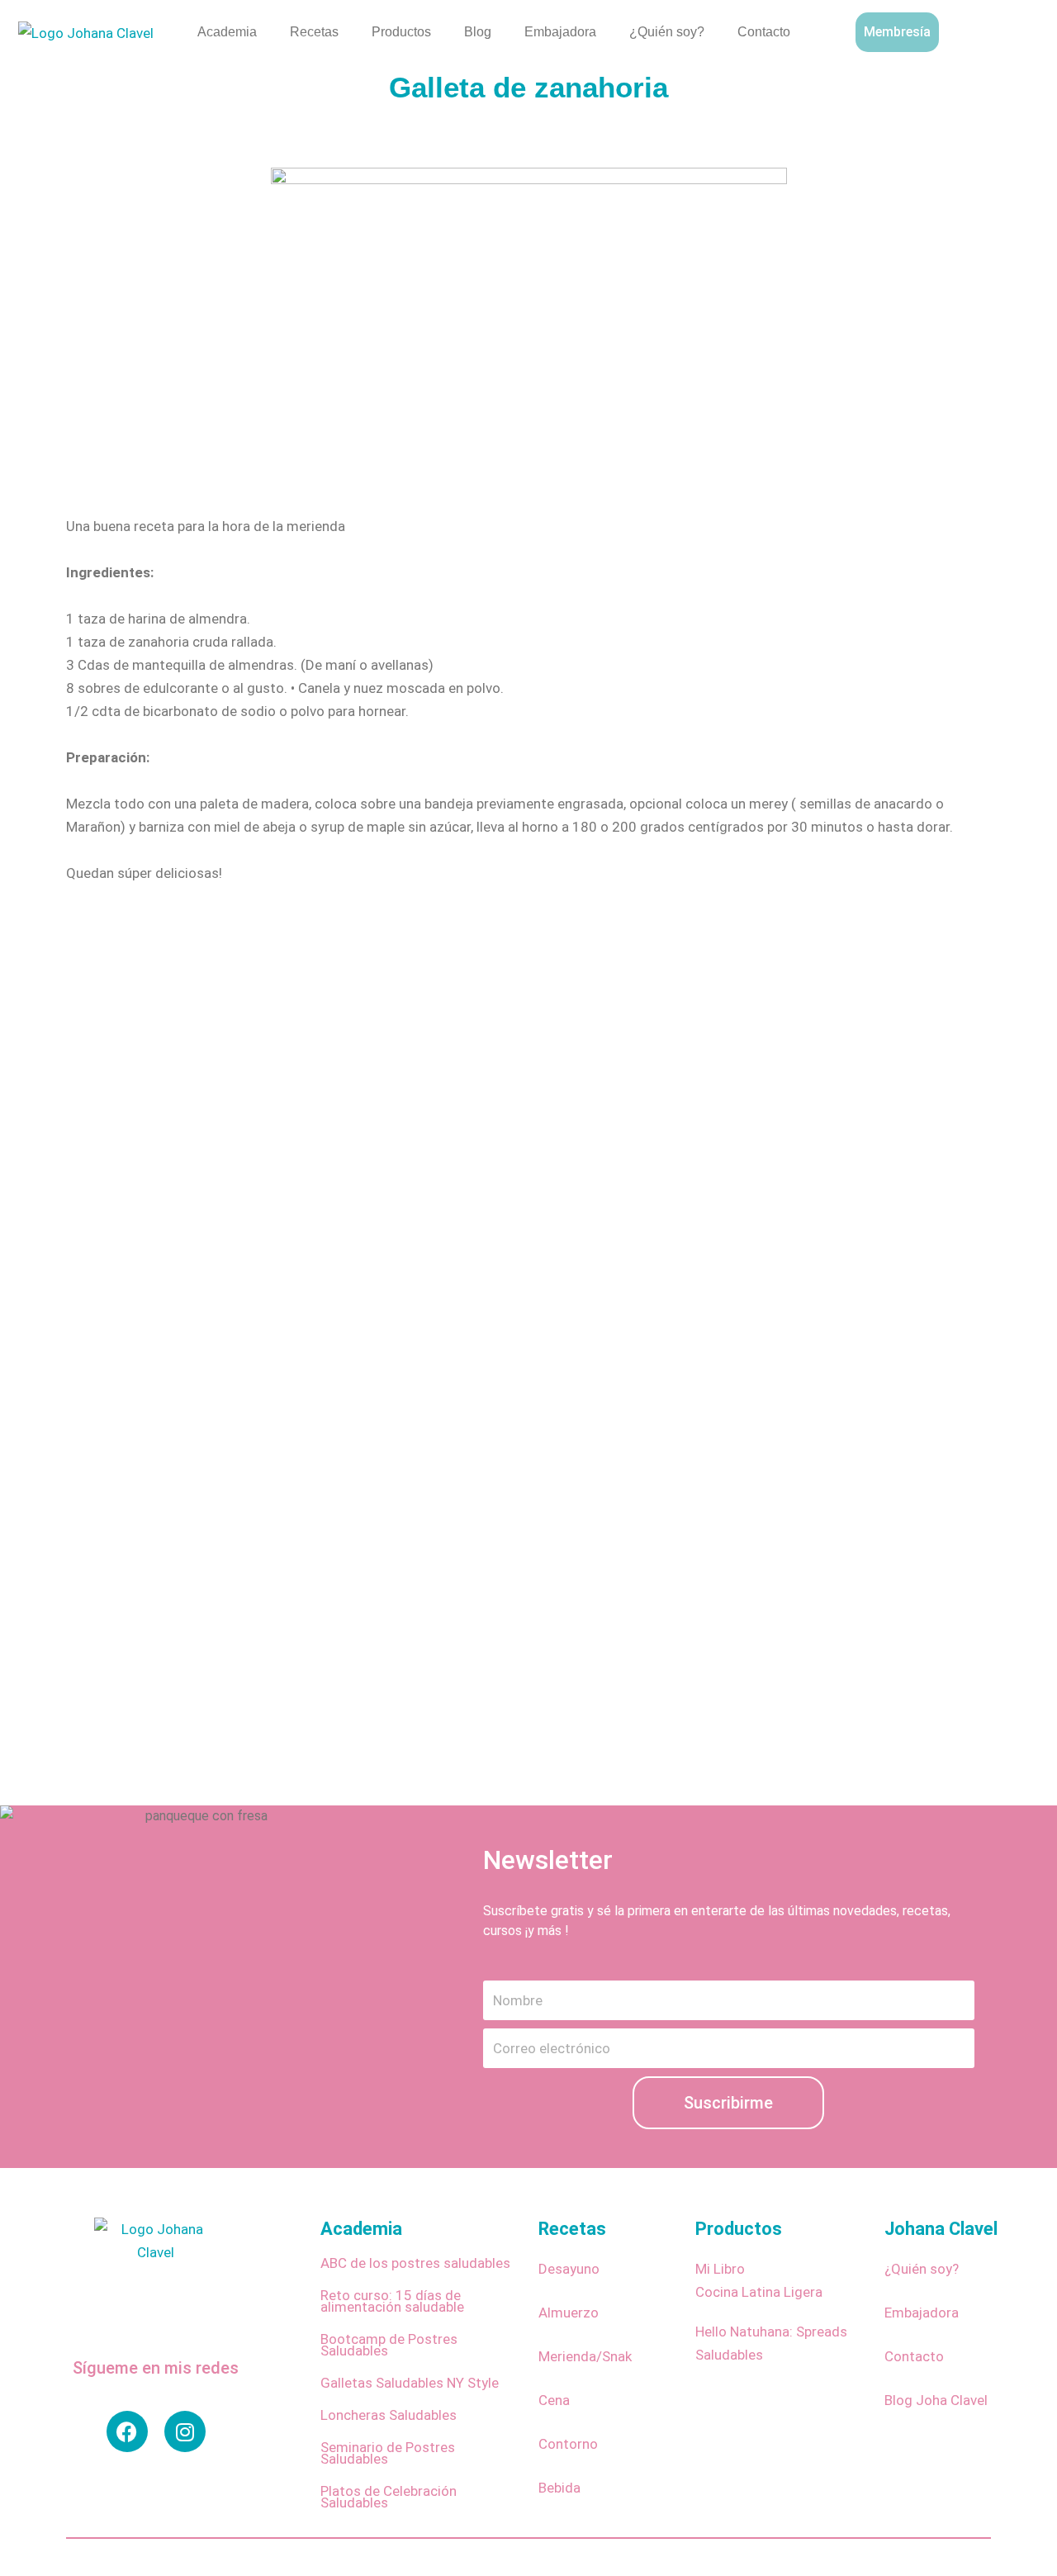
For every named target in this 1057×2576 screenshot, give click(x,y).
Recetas (314, 32)
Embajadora (560, 32)
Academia (227, 32)
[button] (1017, 29)
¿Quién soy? (667, 32)
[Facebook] (127, 2431)
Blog (478, 32)
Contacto (764, 32)
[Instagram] (185, 2431)
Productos (401, 32)
